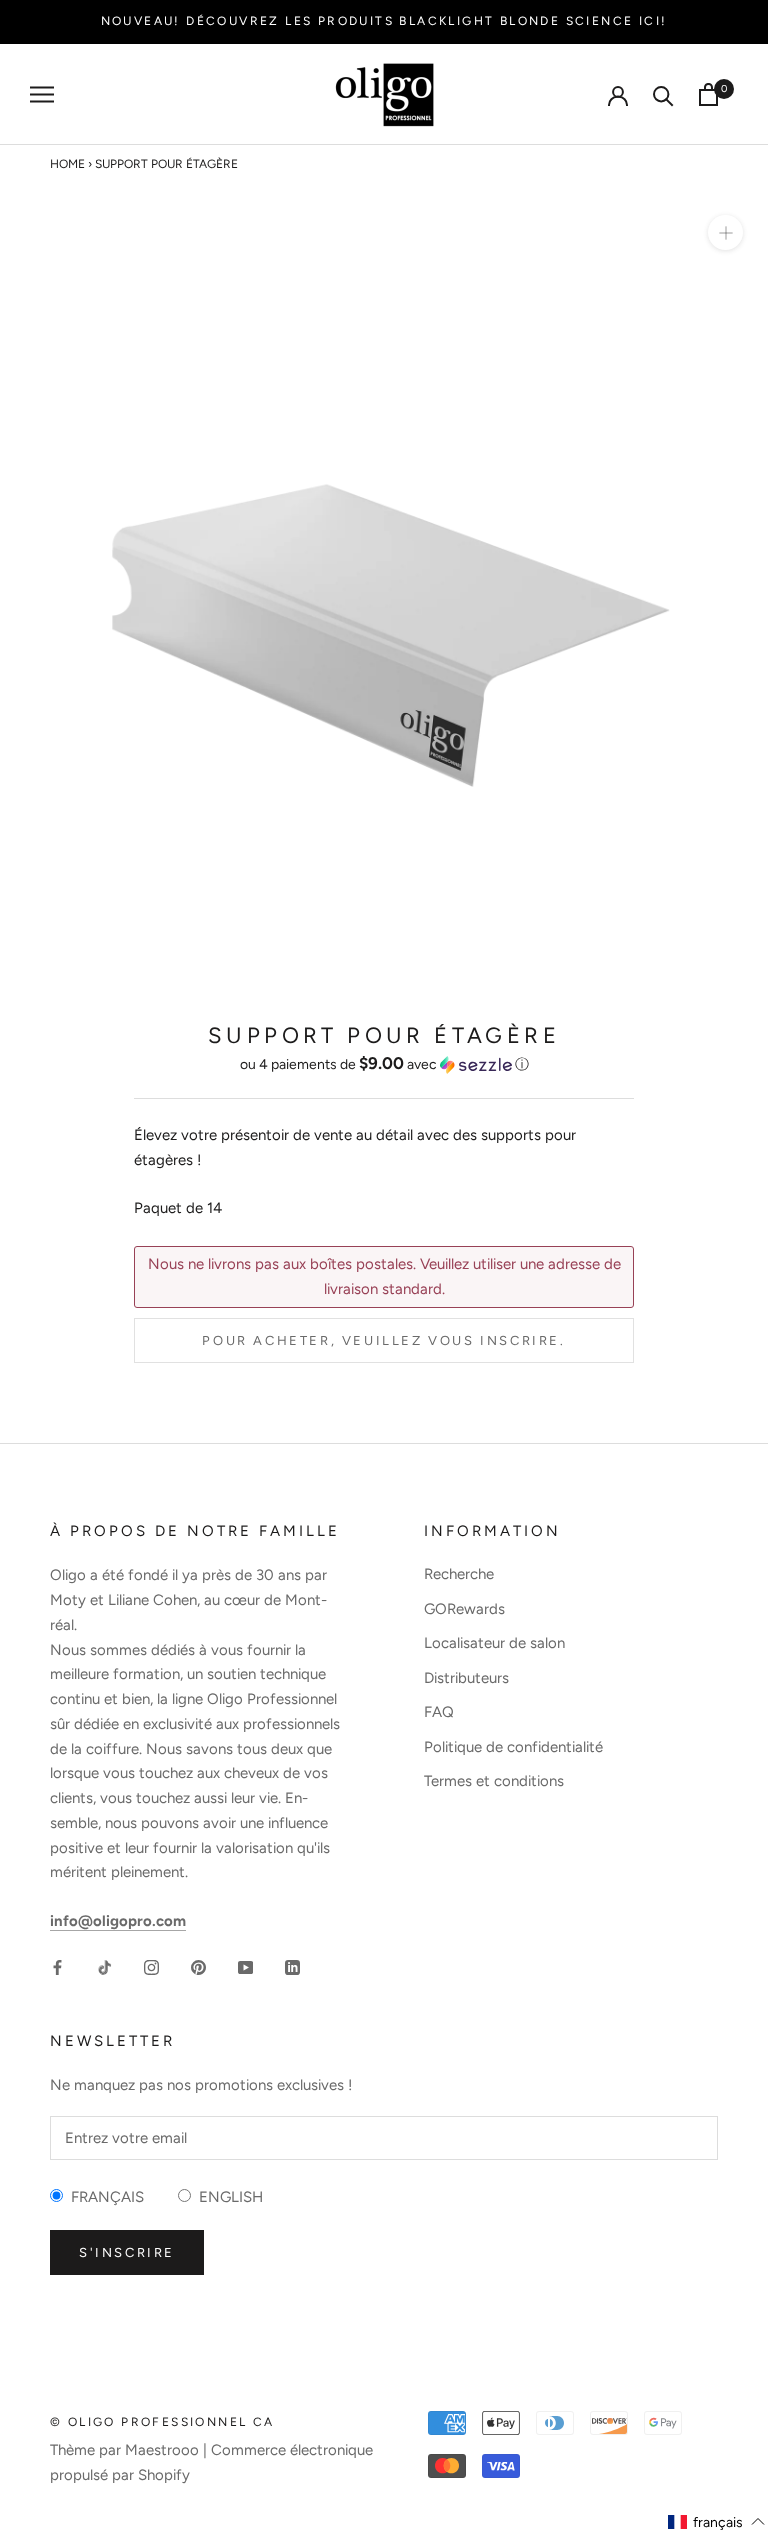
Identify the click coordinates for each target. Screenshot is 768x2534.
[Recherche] (663, 94)
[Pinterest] (198, 1966)
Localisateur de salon (494, 1643)
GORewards (464, 1609)
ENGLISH (227, 2197)
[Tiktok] (104, 1966)
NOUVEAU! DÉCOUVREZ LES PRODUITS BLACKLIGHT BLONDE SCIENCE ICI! (384, 21)
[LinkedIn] (292, 1966)
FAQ (439, 1712)
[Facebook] (57, 1966)
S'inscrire (127, 2252)
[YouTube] (245, 1966)
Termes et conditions (494, 1781)
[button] (384, 1064)
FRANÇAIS (103, 2197)
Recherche (459, 1574)
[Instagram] (151, 1966)
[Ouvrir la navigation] (42, 94)
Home (67, 164)
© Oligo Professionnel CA (162, 2422)
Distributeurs (466, 1678)
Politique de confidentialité (513, 1747)
